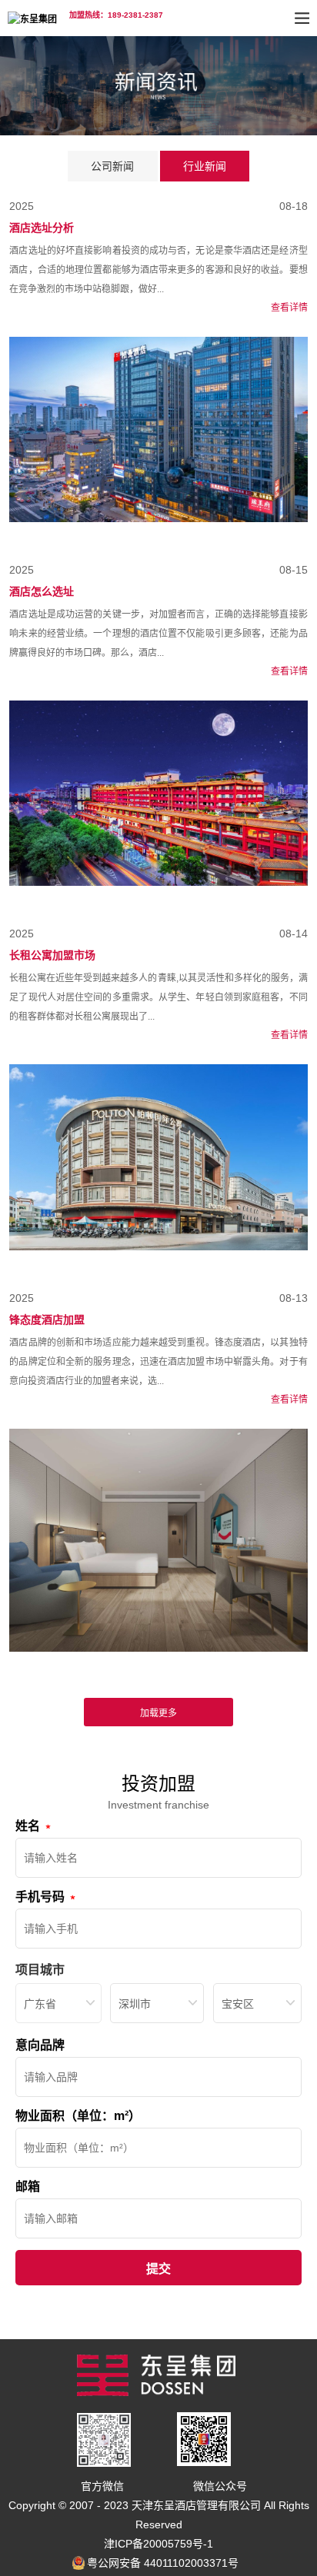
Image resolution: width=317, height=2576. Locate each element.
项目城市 (40, 1970)
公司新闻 (112, 166)
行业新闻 (205, 166)
